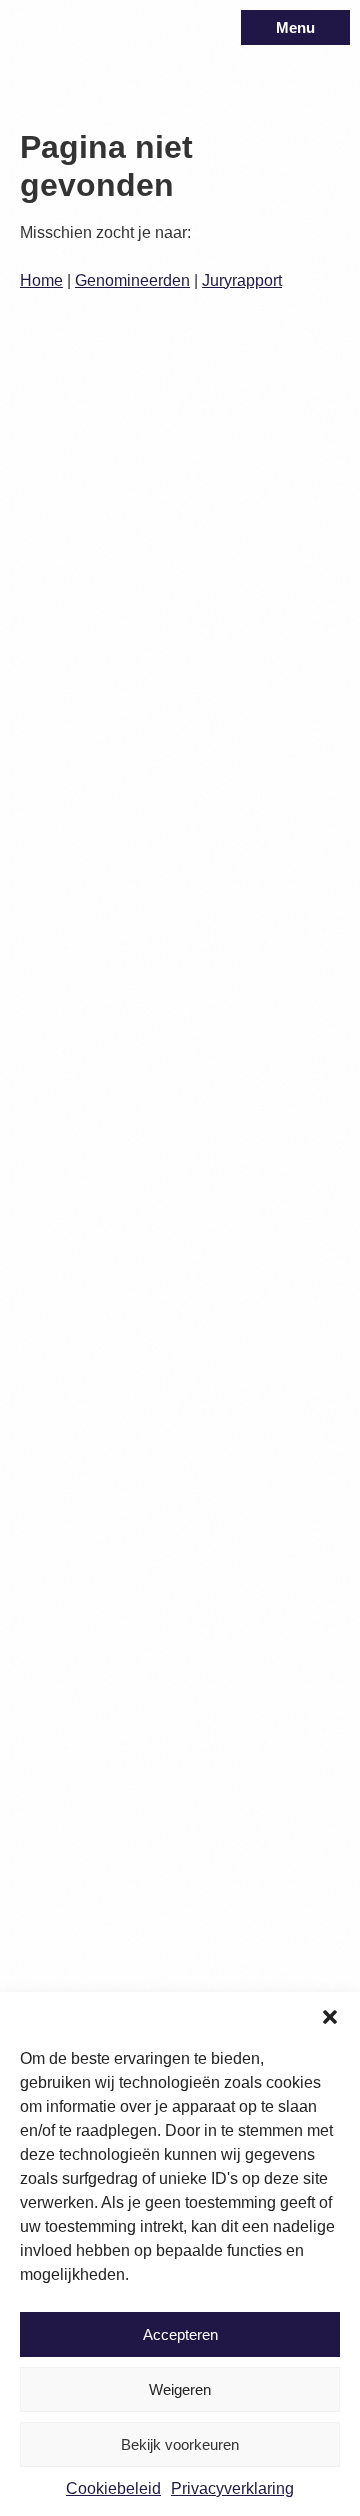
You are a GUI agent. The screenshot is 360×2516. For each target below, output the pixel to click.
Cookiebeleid (113, 2488)
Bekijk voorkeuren (180, 2444)
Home (41, 280)
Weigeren (180, 2389)
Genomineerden (132, 280)
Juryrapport (242, 280)
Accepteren (180, 2334)
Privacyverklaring (232, 2488)
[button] (330, 2017)
